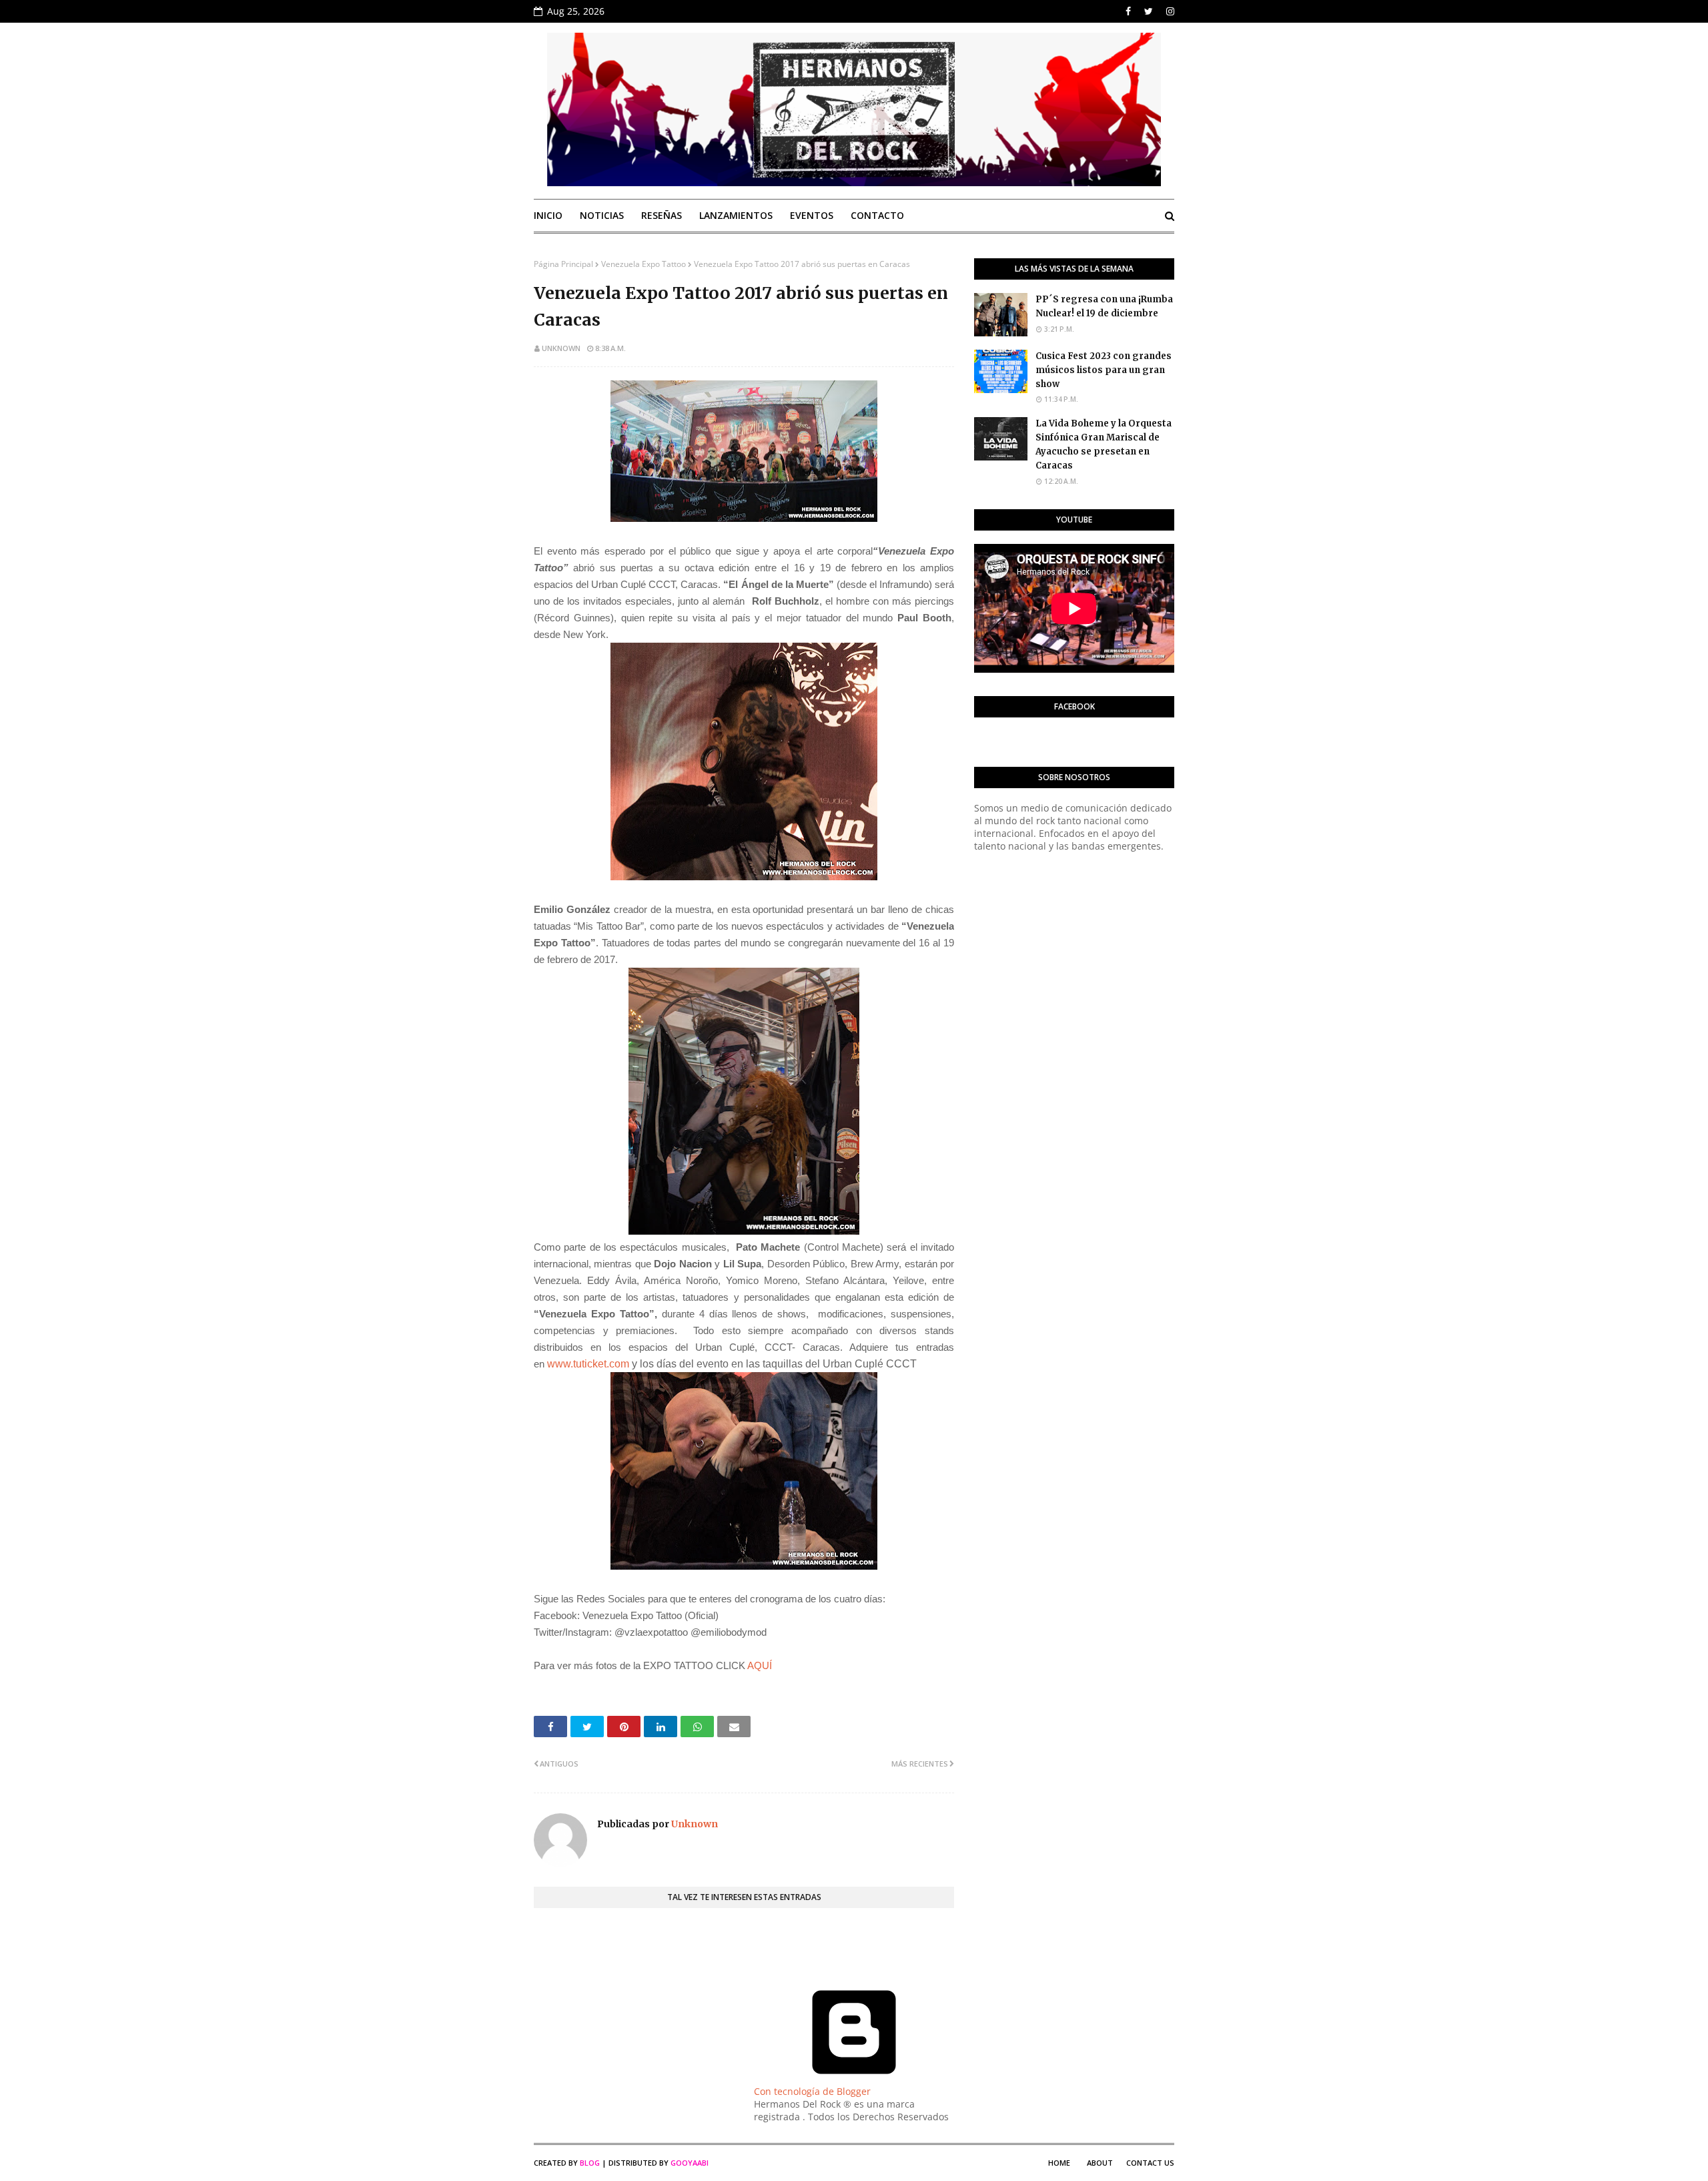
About (1100, 2163)
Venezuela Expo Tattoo (644, 264)
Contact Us (1150, 2163)
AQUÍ (761, 1665)
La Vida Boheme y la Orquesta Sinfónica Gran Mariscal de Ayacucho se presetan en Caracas (1104, 444)
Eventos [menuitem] (812, 215)
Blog (590, 2163)
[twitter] (1149, 11)
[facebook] (1128, 11)
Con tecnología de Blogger (812, 2091)
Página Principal (563, 264)
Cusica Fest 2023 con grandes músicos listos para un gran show (1104, 370)
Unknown (561, 348)
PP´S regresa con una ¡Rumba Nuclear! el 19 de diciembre (1104, 306)
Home (1059, 2163)
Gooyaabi (690, 2163)
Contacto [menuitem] (877, 215)
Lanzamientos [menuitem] (736, 215)
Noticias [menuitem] (602, 215)
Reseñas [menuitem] (662, 215)
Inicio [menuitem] (548, 215)
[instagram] (1169, 11)
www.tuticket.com (588, 1364)
